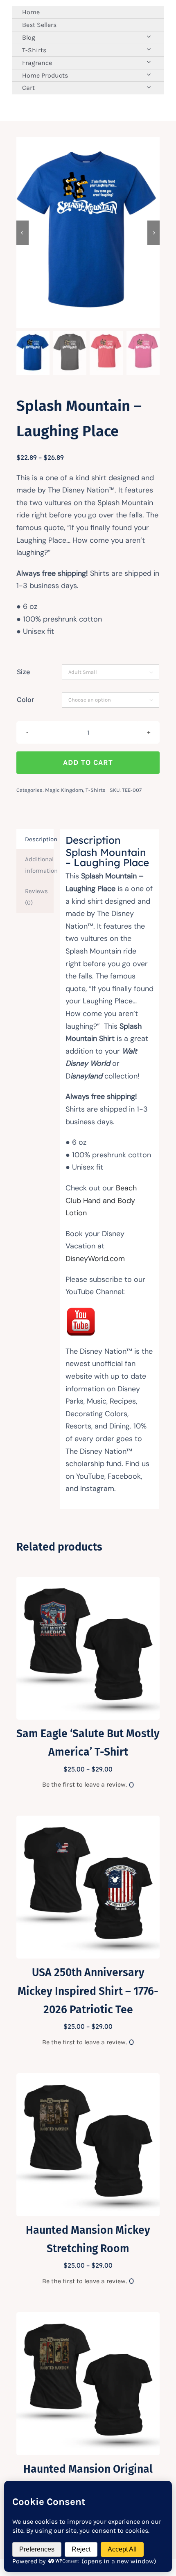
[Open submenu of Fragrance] (149, 62)
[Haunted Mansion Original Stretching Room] (88, 2318)
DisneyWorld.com (95, 1259)
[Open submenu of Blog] (149, 37)
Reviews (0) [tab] (36, 897)
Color (25, 700)
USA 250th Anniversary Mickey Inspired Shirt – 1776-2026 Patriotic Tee (88, 1991)
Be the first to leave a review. (85, 1784)
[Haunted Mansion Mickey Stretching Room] (88, 2079)
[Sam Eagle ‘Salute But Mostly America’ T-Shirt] (88, 1582)
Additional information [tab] (39, 865)
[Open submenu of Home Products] (149, 75)
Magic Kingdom (64, 790)
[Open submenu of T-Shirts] (149, 49)
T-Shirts (96, 790)
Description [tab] (39, 839)
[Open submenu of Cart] (149, 87)
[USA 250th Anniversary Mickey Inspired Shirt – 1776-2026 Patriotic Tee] (88, 1821)
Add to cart (88, 762)
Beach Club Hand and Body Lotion (101, 1200)
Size (23, 672)
